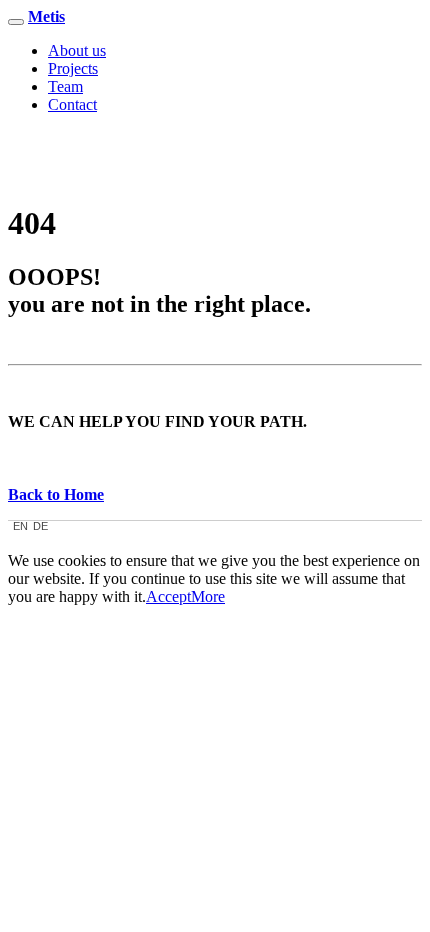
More (208, 596)
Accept (168, 596)
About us (77, 50)
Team (65, 86)
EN (20, 526)
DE (40, 526)
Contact (72, 104)
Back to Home (56, 494)
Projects (73, 68)
